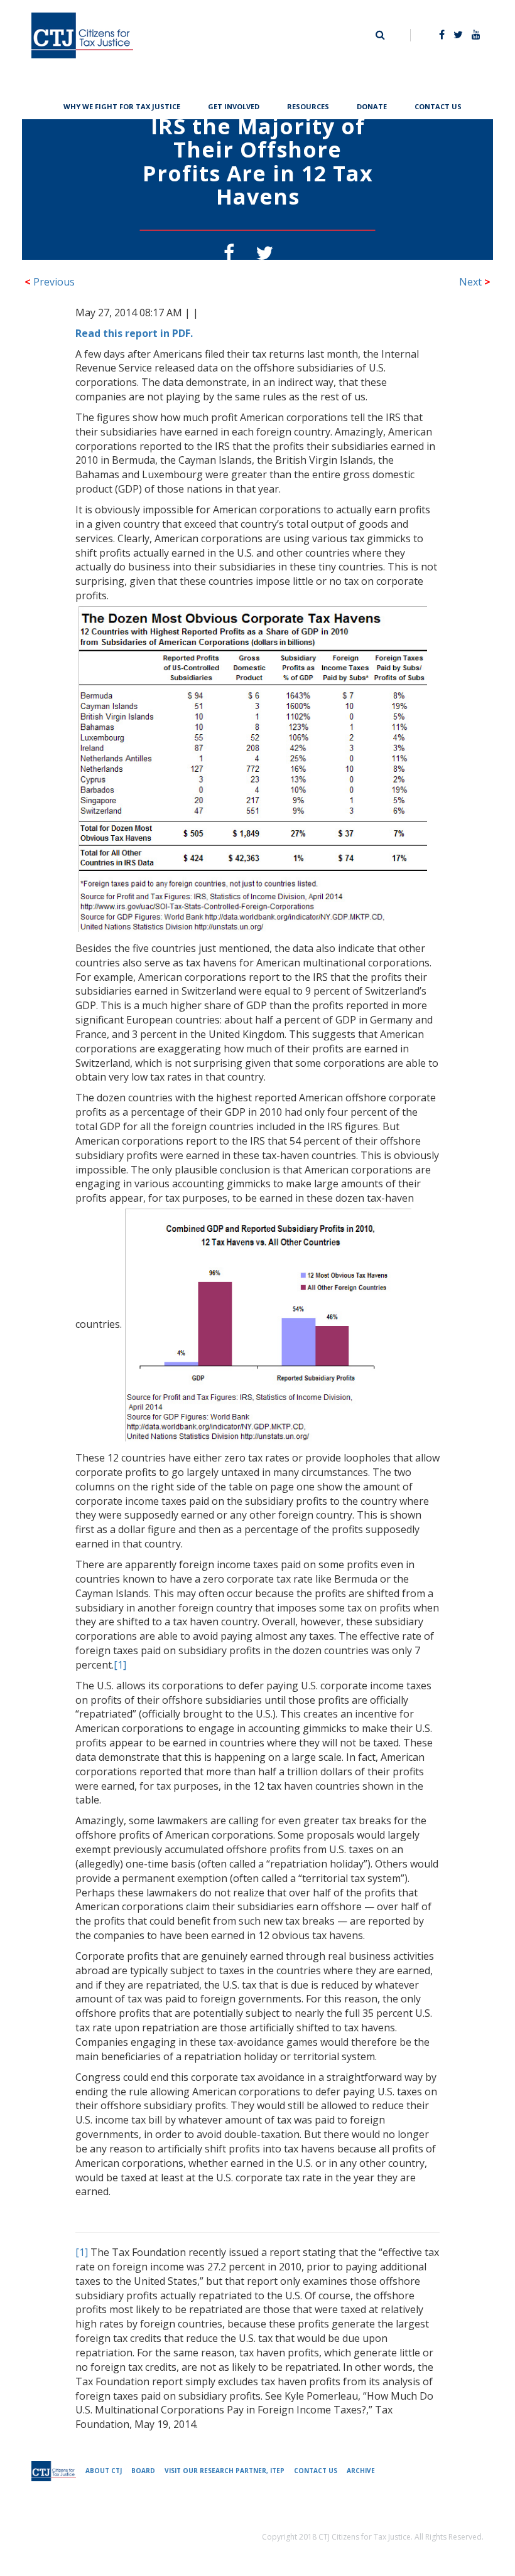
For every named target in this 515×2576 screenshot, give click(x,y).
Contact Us (438, 105)
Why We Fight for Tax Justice (122, 105)
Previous (50, 282)
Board (143, 2471)
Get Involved (234, 105)
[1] (120, 1665)
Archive (361, 2471)
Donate (372, 105)
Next (475, 282)
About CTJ (104, 2471)
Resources (308, 105)
